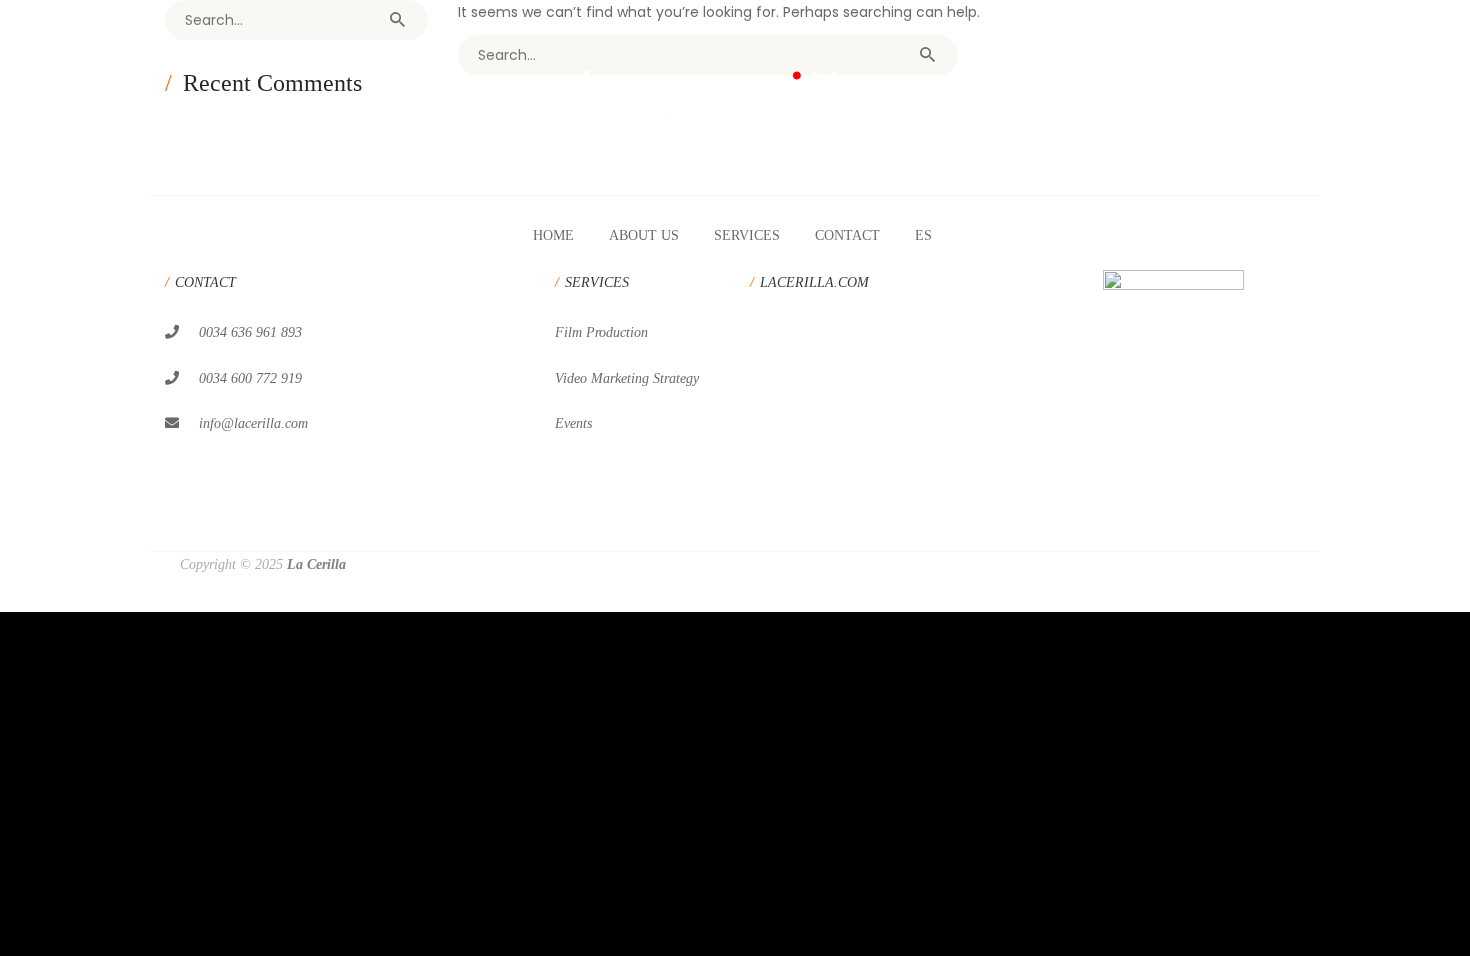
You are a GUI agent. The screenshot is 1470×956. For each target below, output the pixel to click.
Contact (847, 235)
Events (573, 423)
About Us (644, 235)
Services (747, 235)
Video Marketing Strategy (627, 378)
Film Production (601, 332)
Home (553, 235)
